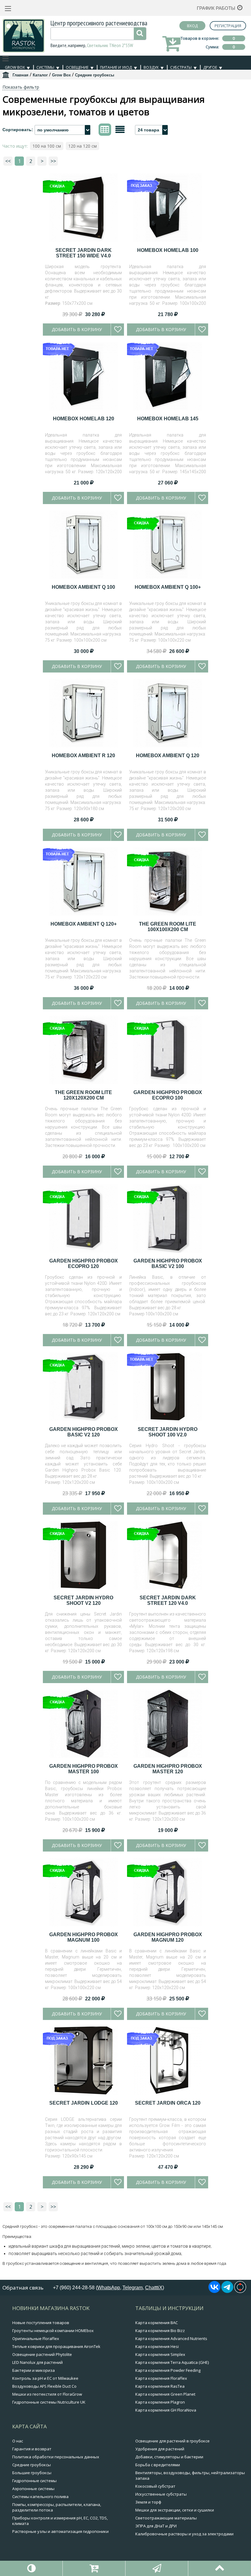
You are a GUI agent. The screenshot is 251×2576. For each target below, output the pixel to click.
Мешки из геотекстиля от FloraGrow (47, 2394)
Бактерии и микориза (34, 2370)
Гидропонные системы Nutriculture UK (49, 2402)
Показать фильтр (21, 87)
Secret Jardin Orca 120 (168, 2103)
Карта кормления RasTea (160, 2386)
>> (53, 161)
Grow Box (15, 67)
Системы (45, 67)
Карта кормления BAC (157, 2323)
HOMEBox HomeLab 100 (168, 250)
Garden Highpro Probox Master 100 (84, 1769)
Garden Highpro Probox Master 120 (168, 1769)
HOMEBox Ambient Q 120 (168, 755)
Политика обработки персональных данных (56, 2457)
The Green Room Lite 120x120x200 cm (83, 1095)
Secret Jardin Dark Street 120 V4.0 (168, 1600)
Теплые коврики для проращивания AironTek (56, 2346)
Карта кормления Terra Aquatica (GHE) (172, 2362)
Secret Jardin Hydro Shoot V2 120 (83, 1600)
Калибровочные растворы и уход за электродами (184, 2534)
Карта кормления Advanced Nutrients (171, 2338)
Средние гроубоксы (32, 2465)
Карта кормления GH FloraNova (166, 2410)
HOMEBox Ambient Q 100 (83, 587)
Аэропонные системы (33, 2489)
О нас (18, 2441)
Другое (210, 67)
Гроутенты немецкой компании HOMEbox (53, 2331)
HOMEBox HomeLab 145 (168, 419)
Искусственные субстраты (161, 2494)
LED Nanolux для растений (37, 2362)
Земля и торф (148, 2502)
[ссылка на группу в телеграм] (227, 2291)
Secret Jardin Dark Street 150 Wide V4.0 (84, 253)
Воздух (151, 67)
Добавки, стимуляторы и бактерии (169, 2457)
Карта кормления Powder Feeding (168, 2370)
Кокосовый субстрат (155, 2486)
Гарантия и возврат (32, 2449)
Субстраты (181, 67)
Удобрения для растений (160, 2449)
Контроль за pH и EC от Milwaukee (45, 2378)
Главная (21, 75)
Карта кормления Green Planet (165, 2394)
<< (8, 161)
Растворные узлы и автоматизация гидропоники (60, 2531)
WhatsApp (109, 2288)
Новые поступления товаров (41, 2323)
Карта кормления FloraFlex (161, 2378)
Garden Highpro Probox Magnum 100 (84, 1937)
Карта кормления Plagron (160, 2402)
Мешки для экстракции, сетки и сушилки (175, 2510)
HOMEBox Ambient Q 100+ (168, 587)
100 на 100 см (47, 146)
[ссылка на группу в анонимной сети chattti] (240, 2291)
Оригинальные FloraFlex (36, 2338)
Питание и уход (116, 67)
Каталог (40, 75)
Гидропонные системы (34, 2481)
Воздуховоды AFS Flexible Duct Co (44, 2386)
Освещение (77, 67)
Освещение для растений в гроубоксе (172, 2441)
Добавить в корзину (77, 329)
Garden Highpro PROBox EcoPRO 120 (84, 1264)
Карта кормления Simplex (160, 2354)
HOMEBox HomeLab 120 (84, 419)
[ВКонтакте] (214, 2291)
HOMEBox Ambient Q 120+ (84, 924)
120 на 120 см (82, 146)
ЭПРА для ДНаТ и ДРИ (156, 2526)
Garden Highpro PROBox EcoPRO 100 (168, 1095)
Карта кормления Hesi (157, 2346)
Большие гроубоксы (32, 2473)
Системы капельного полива (40, 2497)
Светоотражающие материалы (166, 2518)
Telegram (133, 2288)
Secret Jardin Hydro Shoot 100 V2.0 (168, 1432)
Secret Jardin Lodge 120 (84, 2103)
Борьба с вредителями (158, 2465)
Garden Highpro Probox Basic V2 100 (168, 1264)
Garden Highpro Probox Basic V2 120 (84, 1432)
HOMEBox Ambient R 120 (83, 755)
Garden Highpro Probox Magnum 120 (168, 1937)
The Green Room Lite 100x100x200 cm (168, 927)
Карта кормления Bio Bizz (160, 2331)
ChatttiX (154, 2288)
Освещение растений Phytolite (42, 2354)
